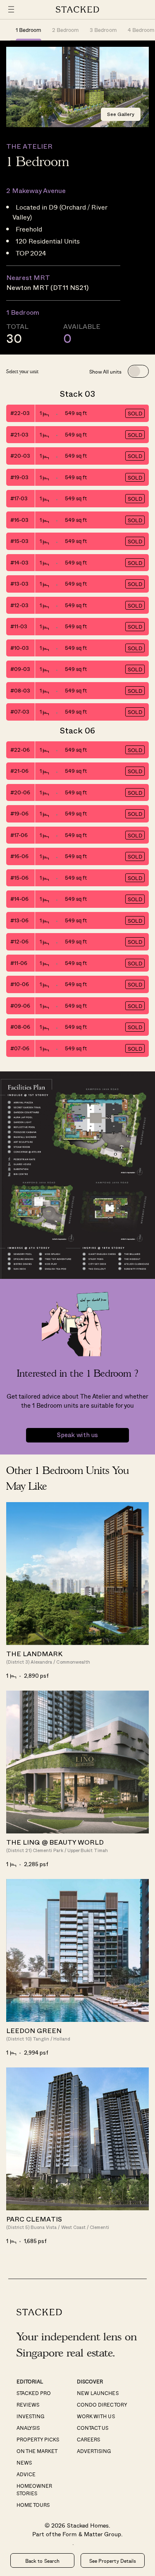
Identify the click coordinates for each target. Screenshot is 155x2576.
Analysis (28, 2428)
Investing (30, 2416)
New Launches (98, 2393)
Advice (26, 2474)
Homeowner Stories (34, 2489)
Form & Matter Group (92, 2534)
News (24, 2463)
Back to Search (42, 2561)
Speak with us (77, 1435)
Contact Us (93, 2428)
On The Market (37, 2451)
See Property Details (112, 2561)
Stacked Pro (34, 2393)
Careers (88, 2439)
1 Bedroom (29, 30)
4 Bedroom (141, 30)
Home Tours (33, 2505)
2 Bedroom (66, 30)
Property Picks (38, 2439)
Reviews (28, 2405)
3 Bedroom (103, 30)
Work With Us (96, 2416)
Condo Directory (102, 2405)
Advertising (94, 2451)
